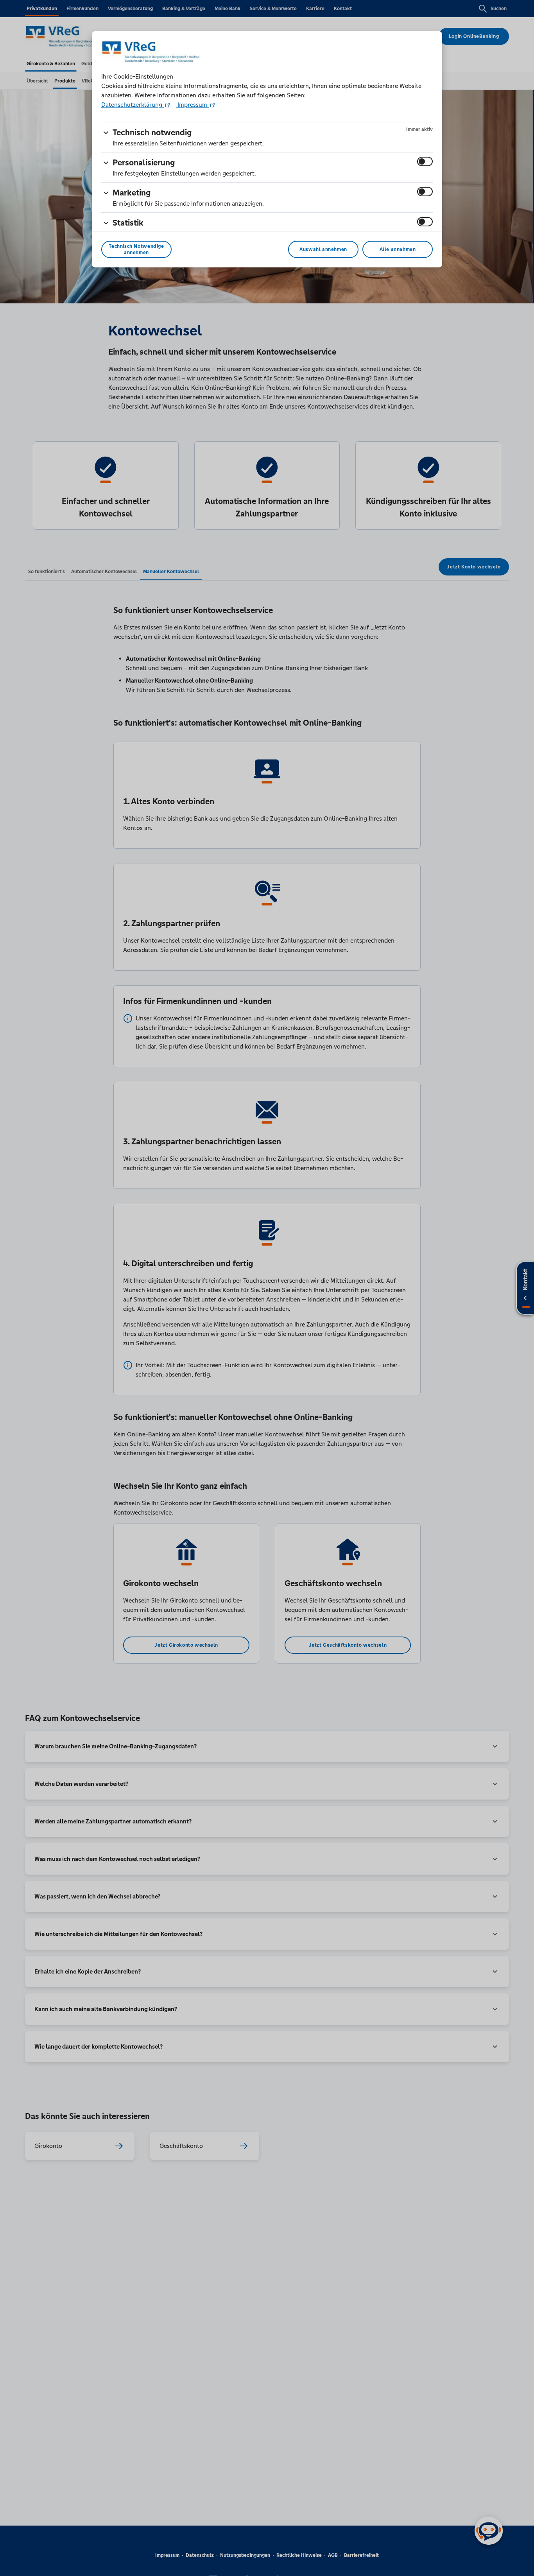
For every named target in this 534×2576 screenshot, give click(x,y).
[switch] (425, 161)
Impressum (192, 105)
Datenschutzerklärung (133, 105)
